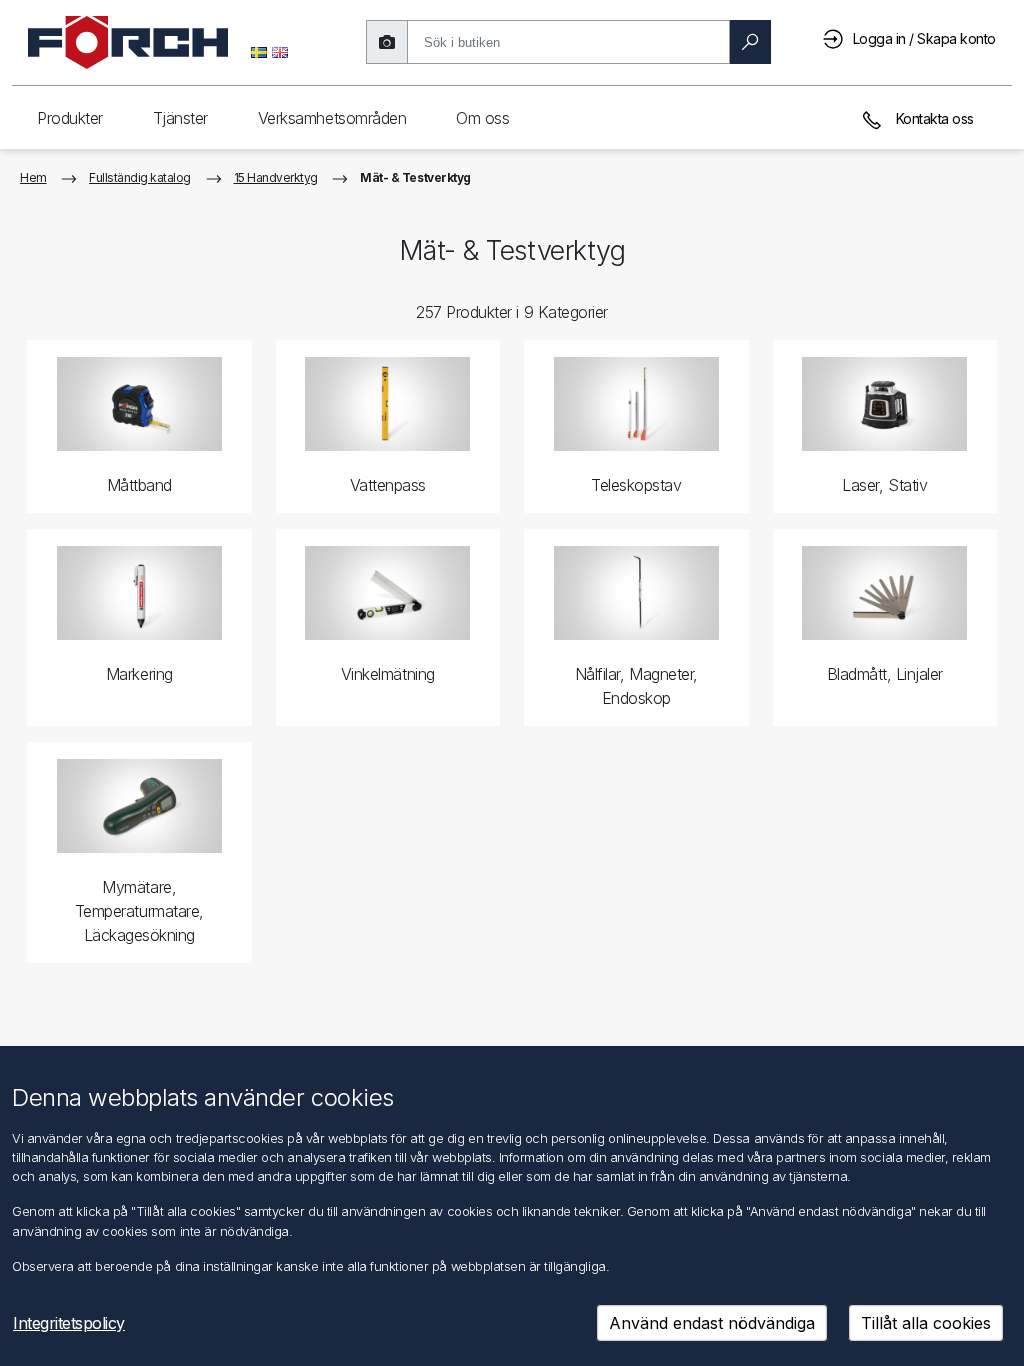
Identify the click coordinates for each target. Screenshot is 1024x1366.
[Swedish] (259, 51)
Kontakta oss (933, 118)
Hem (33, 177)
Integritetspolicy (69, 1323)
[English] (280, 51)
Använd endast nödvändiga (712, 1323)
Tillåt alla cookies (926, 1323)
